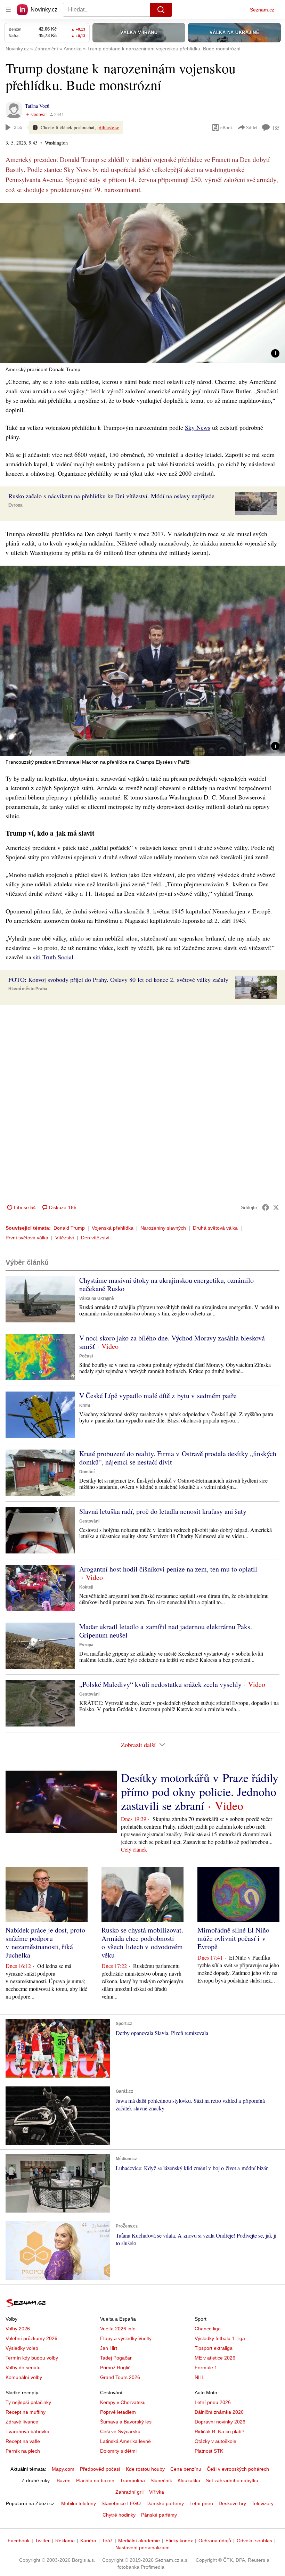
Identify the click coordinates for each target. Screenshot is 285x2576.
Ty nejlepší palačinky (28, 2402)
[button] (142, 283)
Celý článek (134, 1849)
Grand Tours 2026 (120, 2377)
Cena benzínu (186, 2469)
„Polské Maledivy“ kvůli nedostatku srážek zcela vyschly (160, 1684)
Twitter (42, 2541)
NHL (199, 2377)
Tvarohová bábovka (27, 2431)
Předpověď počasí (100, 2469)
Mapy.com (63, 2469)
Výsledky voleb (22, 2348)
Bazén (64, 2480)
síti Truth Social (53, 957)
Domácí (87, 1472)
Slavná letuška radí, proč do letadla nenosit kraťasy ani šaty (163, 1511)
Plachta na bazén (95, 2480)
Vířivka (157, 2492)
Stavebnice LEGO (121, 2503)
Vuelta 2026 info (118, 2329)
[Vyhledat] (161, 10)
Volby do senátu (23, 2368)
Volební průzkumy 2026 (31, 2338)
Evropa (15, 505)
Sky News (198, 427)
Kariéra (88, 2541)
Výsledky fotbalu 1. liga (220, 2338)
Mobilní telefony (79, 2503)
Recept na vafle (23, 2441)
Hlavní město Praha (28, 989)
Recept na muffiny (26, 2412)
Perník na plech (23, 2451)
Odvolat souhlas (254, 2541)
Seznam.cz (262, 10)
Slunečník (161, 2480)
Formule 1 (206, 2368)
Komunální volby (24, 2377)
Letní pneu (201, 2503)
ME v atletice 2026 (215, 2358)
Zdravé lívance (22, 2422)
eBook (227, 127)
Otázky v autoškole (215, 2441)
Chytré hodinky (119, 2515)
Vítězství (65, 1238)
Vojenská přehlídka (113, 1228)
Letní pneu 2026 (213, 2402)
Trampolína (132, 2480)
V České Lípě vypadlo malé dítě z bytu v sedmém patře (158, 1396)
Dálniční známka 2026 (219, 2412)
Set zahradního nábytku (232, 2480)
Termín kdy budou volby (32, 2358)
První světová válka (27, 1238)
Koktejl (86, 1587)
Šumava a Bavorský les (126, 2422)
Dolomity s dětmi (118, 2451)
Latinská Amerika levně (125, 2441)
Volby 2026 (18, 2329)
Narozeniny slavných (163, 1228)
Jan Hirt (109, 2348)
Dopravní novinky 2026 (220, 2422)
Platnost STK (209, 2451)
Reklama (65, 2541)
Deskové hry (232, 2503)
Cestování (89, 1521)
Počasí (86, 1356)
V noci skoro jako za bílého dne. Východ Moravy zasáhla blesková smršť (172, 1342)
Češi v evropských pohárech (238, 2469)
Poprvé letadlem (118, 2412)
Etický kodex (179, 2541)
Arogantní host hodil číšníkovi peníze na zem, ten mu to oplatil (168, 1569)
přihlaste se (108, 127)
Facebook (19, 2541)
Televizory (263, 2503)
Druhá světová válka (215, 1228)
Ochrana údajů (215, 2541)
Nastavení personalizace (142, 2548)
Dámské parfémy (165, 2503)
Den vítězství (95, 1238)
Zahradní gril (129, 2492)
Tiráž (107, 2541)
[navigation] (8, 10)
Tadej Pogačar (116, 2358)
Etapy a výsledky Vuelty (126, 2338)
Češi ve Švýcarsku (120, 2431)
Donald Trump (69, 1228)
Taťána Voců (37, 106)
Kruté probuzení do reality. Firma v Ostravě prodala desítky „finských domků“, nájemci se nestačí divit (178, 1458)
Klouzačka (189, 2480)
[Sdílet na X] (276, 1207)
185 (276, 128)
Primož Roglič (115, 2368)
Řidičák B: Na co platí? (219, 2431)
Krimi (85, 1405)
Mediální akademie (139, 2541)
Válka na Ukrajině (97, 1298)
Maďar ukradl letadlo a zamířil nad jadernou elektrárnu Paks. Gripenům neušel (166, 1631)
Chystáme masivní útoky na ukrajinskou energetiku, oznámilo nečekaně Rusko (166, 1284)
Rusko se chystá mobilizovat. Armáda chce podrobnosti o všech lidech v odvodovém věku (142, 1942)
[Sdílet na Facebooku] (266, 1207)
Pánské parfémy (159, 2515)
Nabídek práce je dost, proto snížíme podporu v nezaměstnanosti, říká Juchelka (45, 1942)
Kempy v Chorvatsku (123, 2402)
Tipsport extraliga (214, 2348)
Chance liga (208, 2329)
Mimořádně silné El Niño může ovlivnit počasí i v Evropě (233, 1938)
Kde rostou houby (145, 2469)
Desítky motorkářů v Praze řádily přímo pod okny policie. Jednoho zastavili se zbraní (200, 1791)
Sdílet (252, 127)
